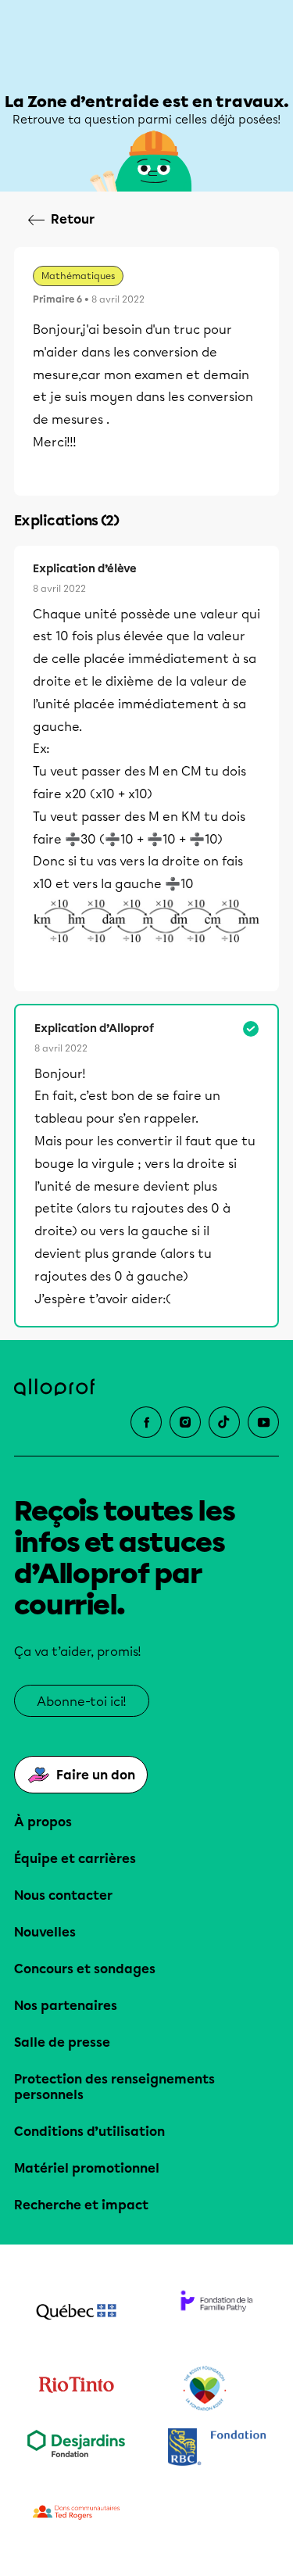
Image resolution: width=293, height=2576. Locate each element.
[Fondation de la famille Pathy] (217, 2313)
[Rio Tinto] (77, 2389)
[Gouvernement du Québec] (77, 2313)
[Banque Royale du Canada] (217, 2449)
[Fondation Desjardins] (77, 2449)
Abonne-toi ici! (82, 1702)
